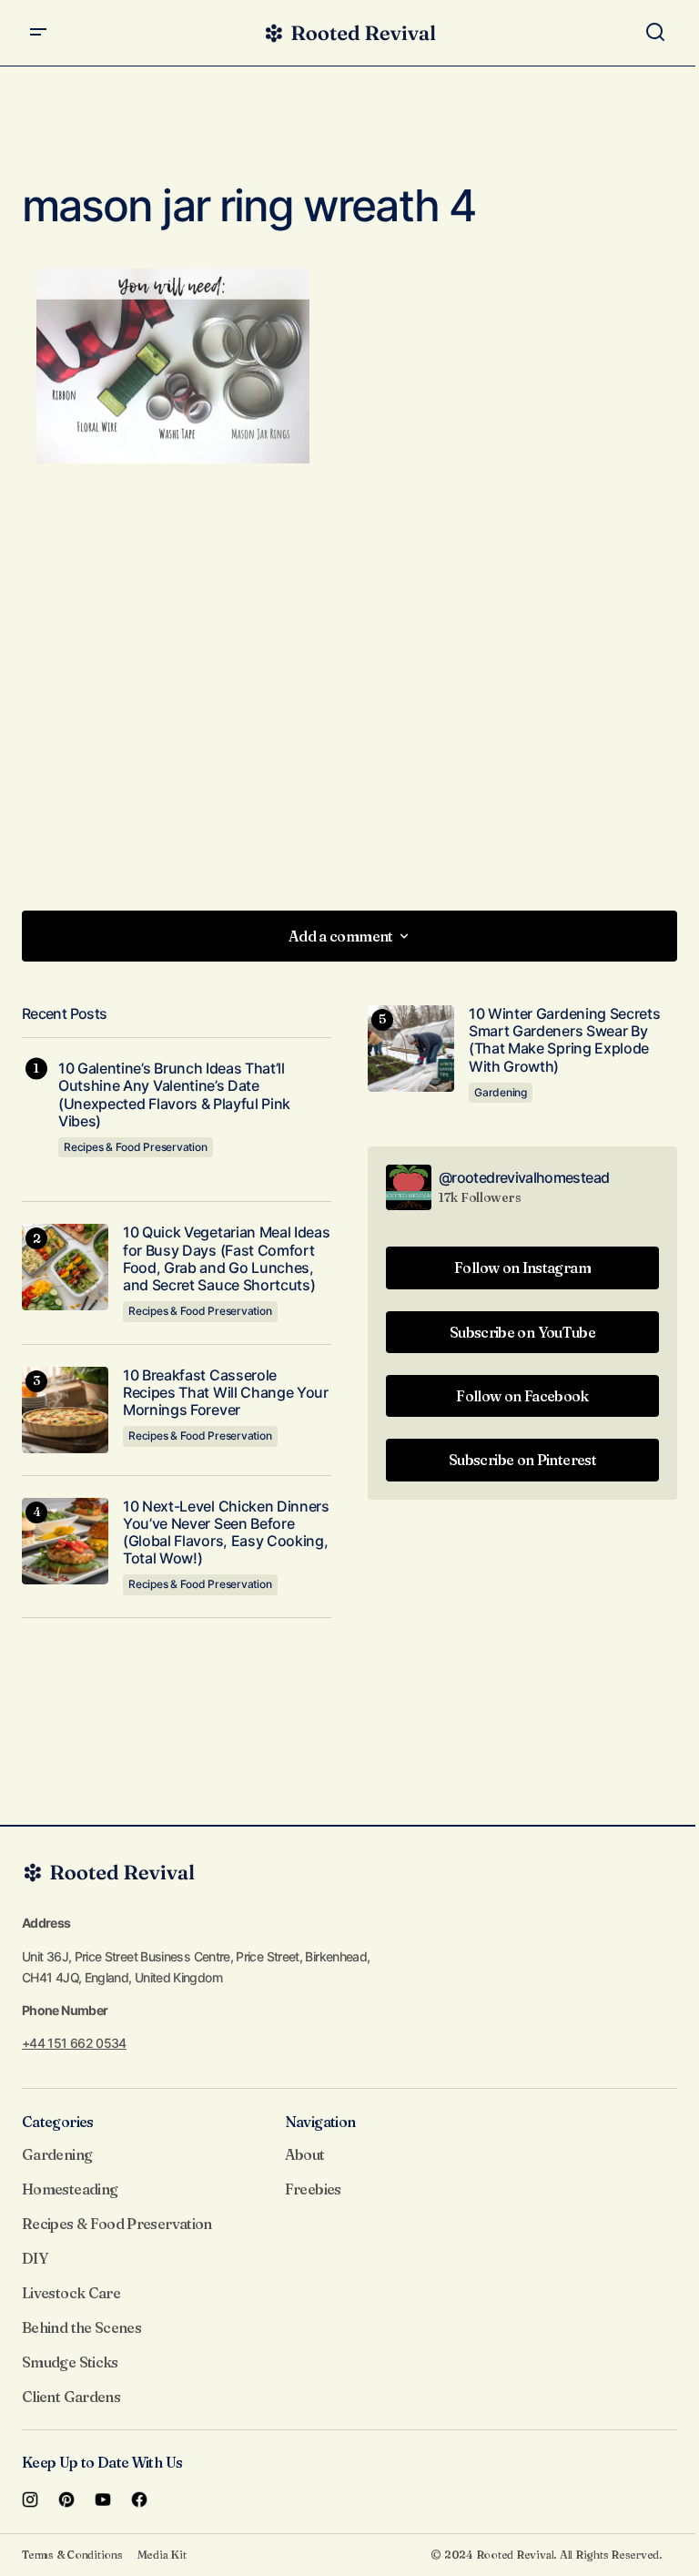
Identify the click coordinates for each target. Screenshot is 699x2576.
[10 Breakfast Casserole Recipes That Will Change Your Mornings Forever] (65, 1410)
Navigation (320, 2122)
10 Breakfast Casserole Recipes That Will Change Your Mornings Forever (226, 1393)
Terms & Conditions (72, 2555)
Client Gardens (71, 2397)
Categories (58, 2122)
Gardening (501, 1092)
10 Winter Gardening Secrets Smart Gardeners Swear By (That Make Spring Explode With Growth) (564, 1040)
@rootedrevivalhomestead (524, 1177)
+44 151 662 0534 (74, 2043)
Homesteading (70, 2189)
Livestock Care (71, 2293)
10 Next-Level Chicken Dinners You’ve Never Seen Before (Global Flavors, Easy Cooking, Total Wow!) (226, 1533)
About (305, 2154)
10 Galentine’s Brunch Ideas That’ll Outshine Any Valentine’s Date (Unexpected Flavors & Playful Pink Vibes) (174, 1095)
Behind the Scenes (81, 2327)
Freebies (313, 2189)
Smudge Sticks (70, 2362)
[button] (38, 33)
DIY (35, 2258)
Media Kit (162, 2555)
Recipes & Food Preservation (136, 1147)
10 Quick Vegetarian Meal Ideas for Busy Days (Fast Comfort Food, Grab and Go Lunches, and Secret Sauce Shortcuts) (226, 1259)
